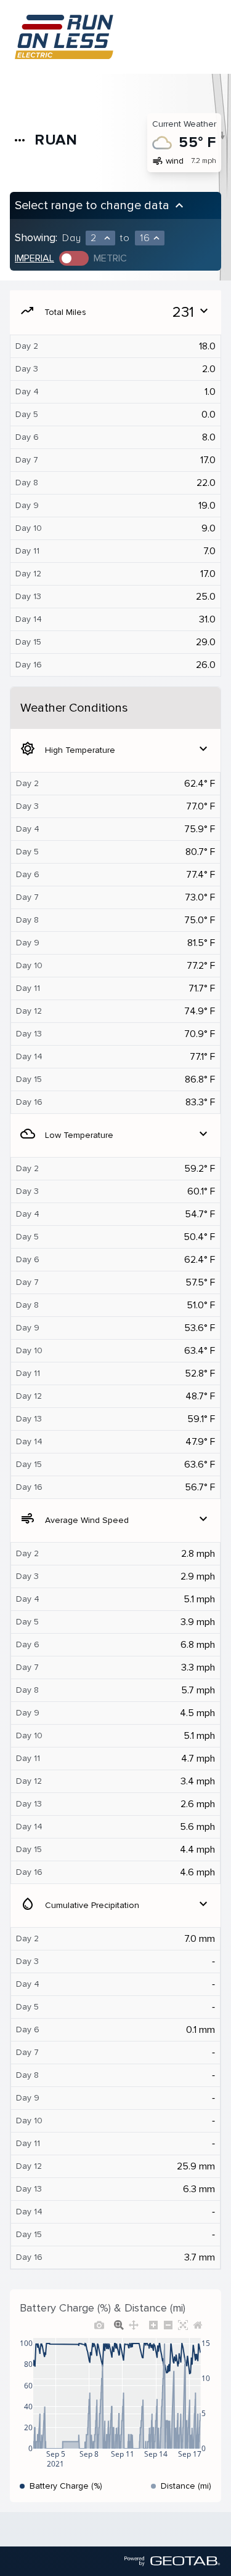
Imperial (34, 258)
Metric (110, 258)
